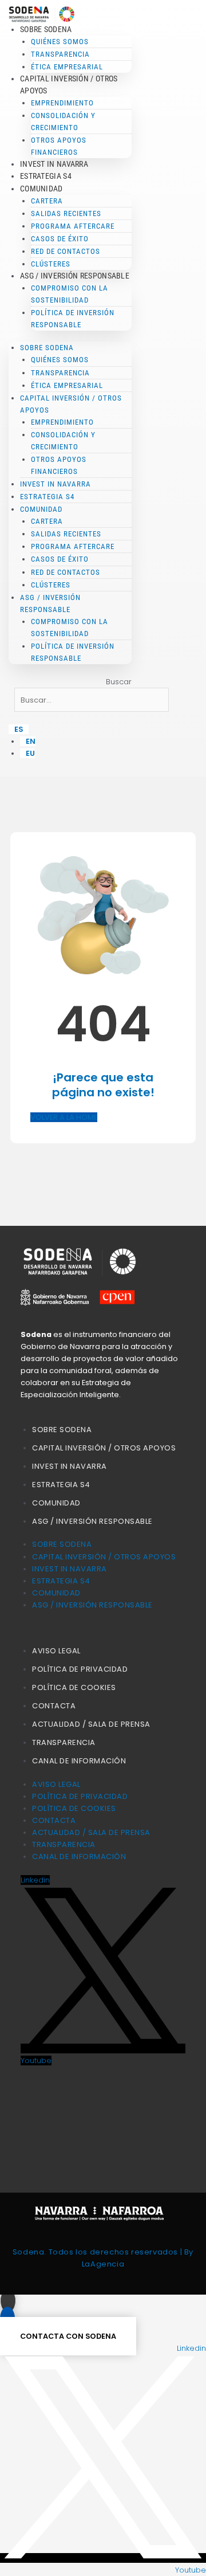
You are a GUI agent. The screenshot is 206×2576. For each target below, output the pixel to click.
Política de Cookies (74, 1687)
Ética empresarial (67, 67)
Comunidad (56, 1503)
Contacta (54, 1706)
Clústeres (51, 264)
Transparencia (64, 1742)
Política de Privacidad (80, 1669)
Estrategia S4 (46, 176)
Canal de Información (79, 1761)
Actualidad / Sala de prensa (91, 1724)
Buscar (119, 682)
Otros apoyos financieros (59, 146)
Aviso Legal (56, 1651)
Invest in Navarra (54, 164)
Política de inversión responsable (73, 319)
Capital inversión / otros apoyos (104, 1448)
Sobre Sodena (62, 1430)
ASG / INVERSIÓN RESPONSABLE (92, 1521)
